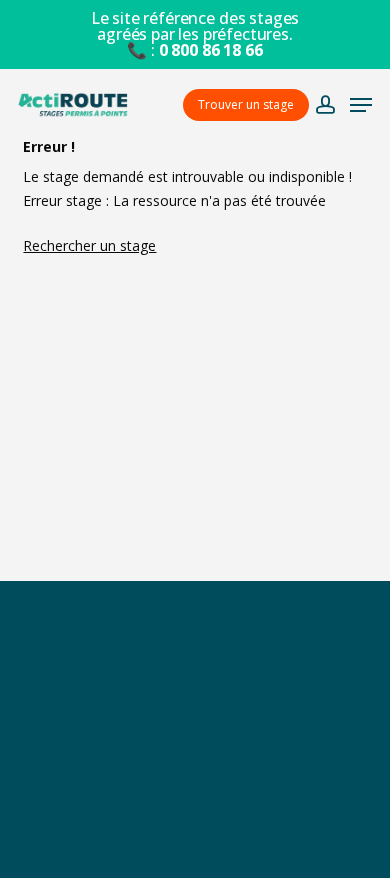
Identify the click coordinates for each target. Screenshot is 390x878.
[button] (361, 105)
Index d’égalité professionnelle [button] (195, 842)
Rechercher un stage (89, 245)
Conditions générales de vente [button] (195, 755)
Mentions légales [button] (195, 798)
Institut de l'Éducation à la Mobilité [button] (195, 711)
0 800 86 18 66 (211, 50)
